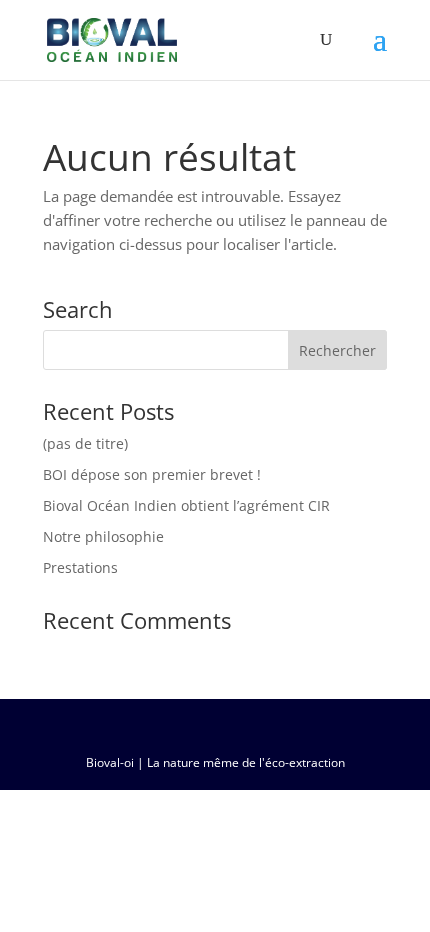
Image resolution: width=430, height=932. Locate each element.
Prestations (80, 567)
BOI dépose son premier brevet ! (152, 474)
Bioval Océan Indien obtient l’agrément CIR (186, 505)
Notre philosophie (103, 536)
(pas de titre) (85, 443)
